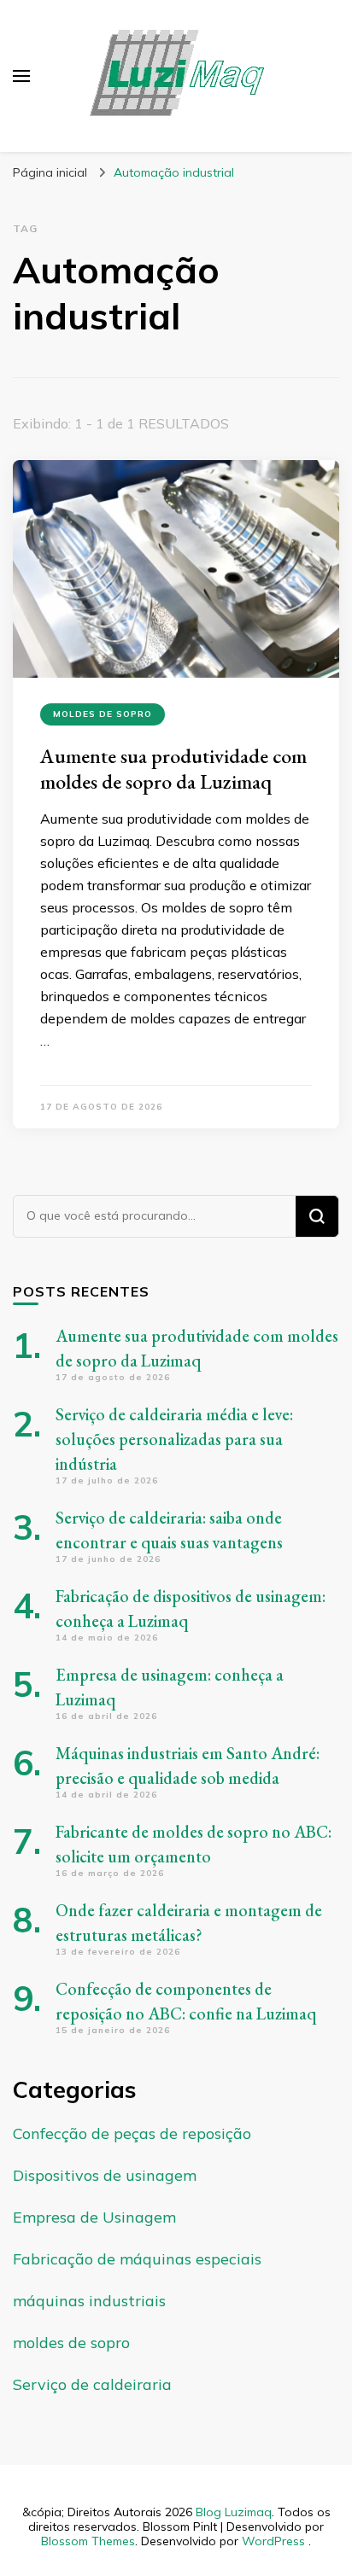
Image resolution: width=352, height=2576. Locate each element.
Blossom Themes (88, 2541)
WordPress (273, 2541)
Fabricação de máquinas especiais (137, 2259)
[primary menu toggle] (21, 76)
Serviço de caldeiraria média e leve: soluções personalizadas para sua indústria (174, 1439)
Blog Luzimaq (234, 2512)
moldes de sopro (103, 714)
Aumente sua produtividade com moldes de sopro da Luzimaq (173, 769)
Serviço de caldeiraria (92, 2384)
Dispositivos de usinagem (105, 2175)
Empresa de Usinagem (94, 2217)
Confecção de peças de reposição (132, 2133)
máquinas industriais (89, 2301)
